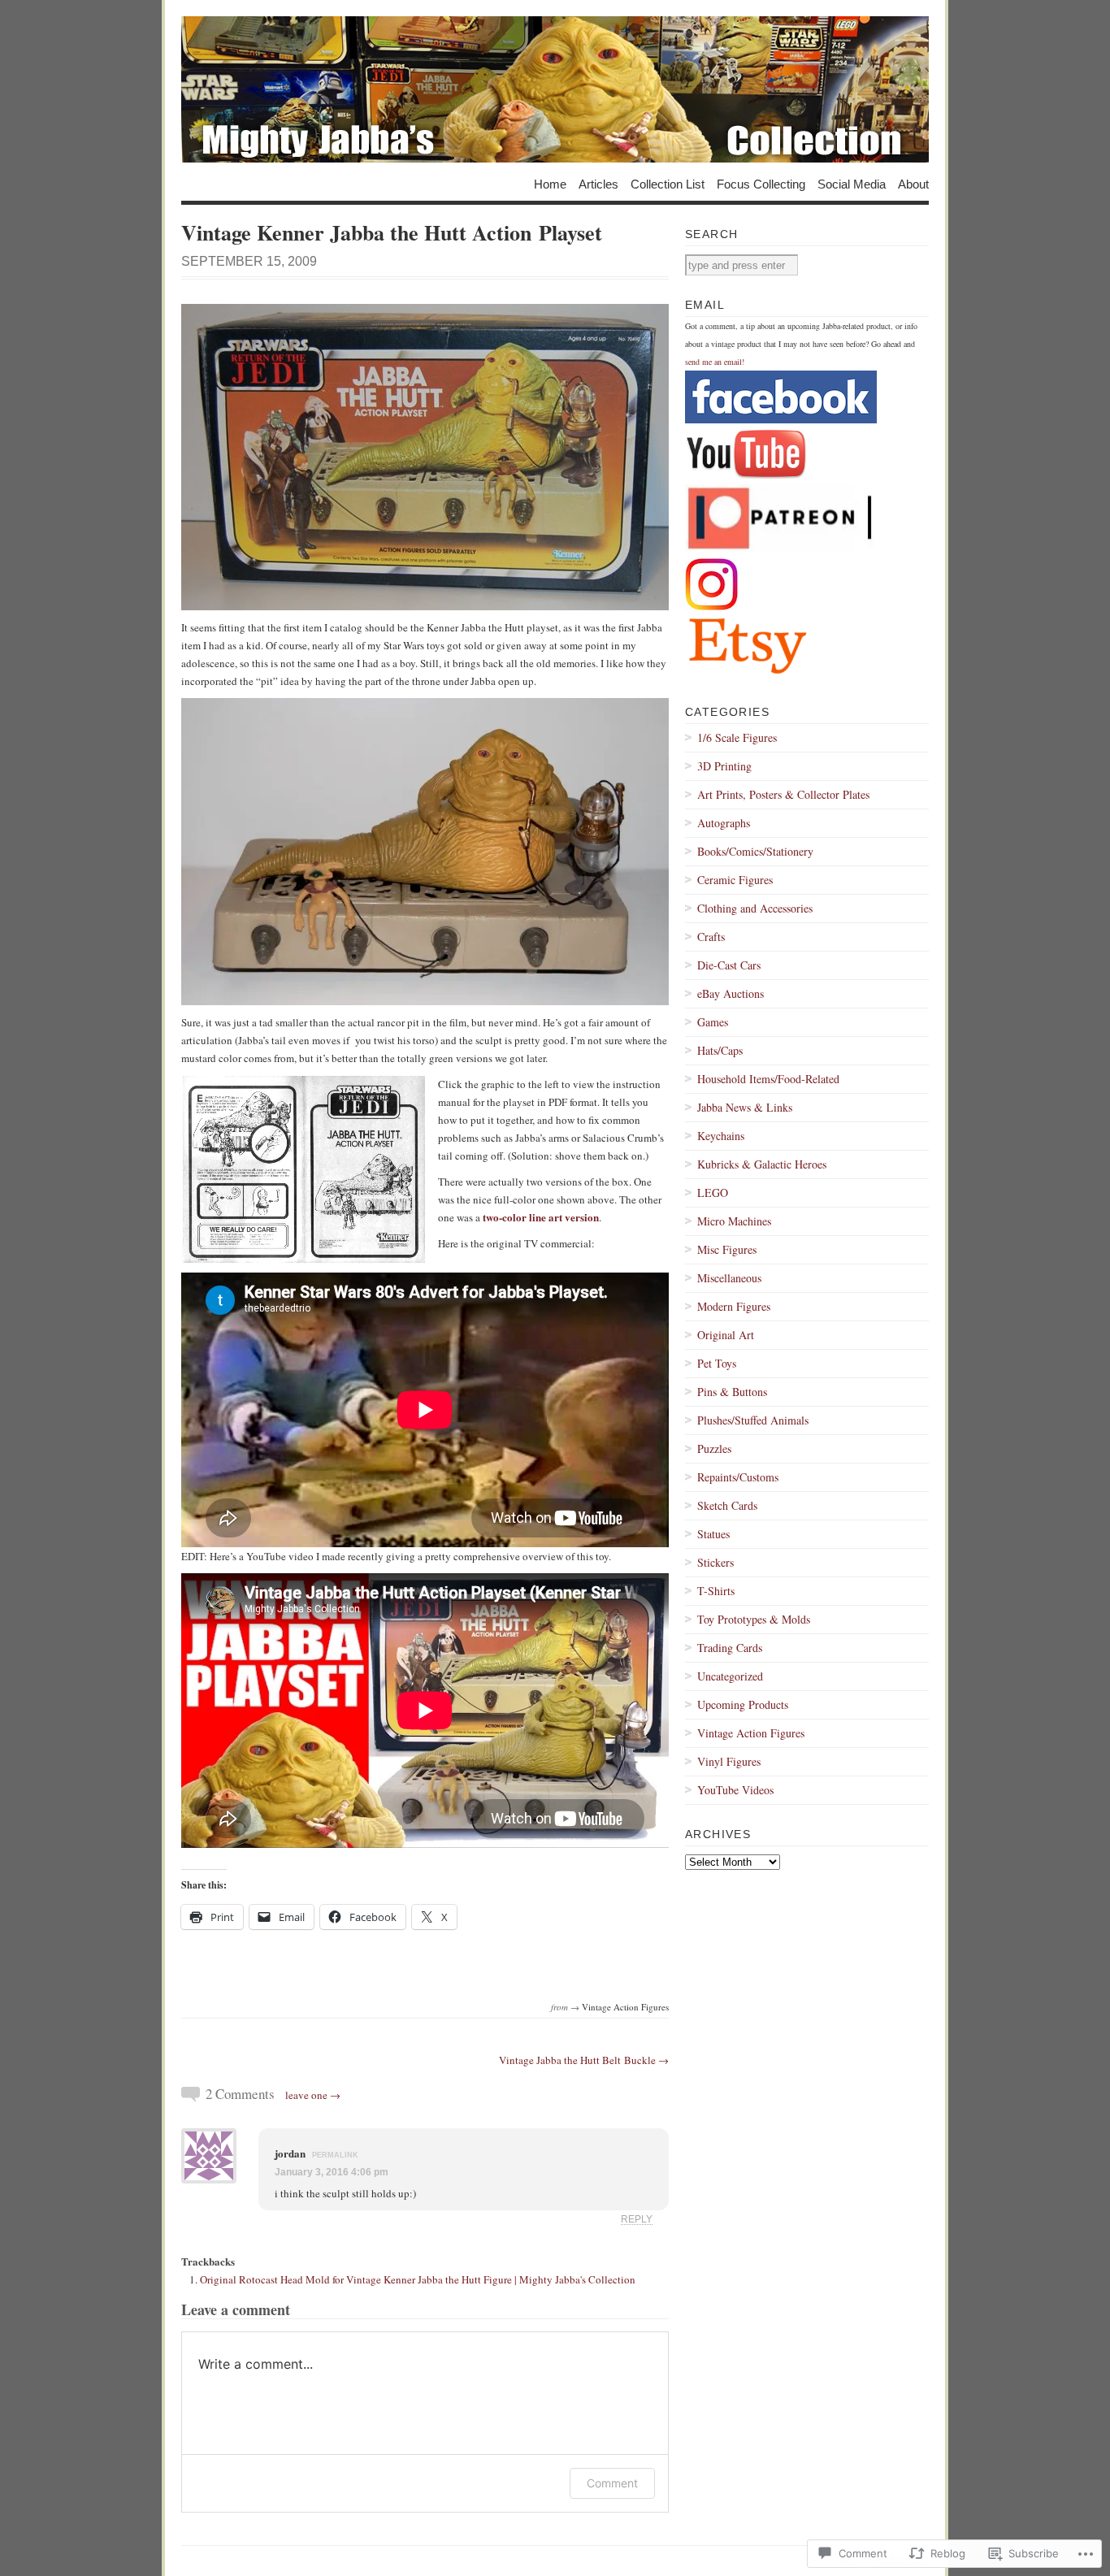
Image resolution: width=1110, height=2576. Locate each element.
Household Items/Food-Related (768, 1079)
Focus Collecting (761, 183)
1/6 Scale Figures (737, 737)
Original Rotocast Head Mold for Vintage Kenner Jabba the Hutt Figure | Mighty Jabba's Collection (418, 2279)
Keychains (721, 1136)
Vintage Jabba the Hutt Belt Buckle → (584, 2060)
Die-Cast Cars (729, 965)
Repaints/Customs (738, 1477)
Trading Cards (730, 1648)
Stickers (715, 1562)
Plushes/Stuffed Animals (753, 1420)
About (913, 183)
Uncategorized (730, 1676)
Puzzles (714, 1448)
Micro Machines (734, 1221)
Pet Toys (717, 1363)
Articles (598, 183)
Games (713, 1022)
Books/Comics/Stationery (755, 851)
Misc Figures (727, 1249)
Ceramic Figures (735, 880)
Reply (637, 2219)
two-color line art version (541, 1217)
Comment (612, 2483)
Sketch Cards (727, 1505)
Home (550, 183)
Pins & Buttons (732, 1392)
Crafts (711, 937)
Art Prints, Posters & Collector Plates (783, 794)
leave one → (313, 2095)
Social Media (852, 183)
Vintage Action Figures (625, 2007)
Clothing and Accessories (755, 908)
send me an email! (715, 362)
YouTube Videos (735, 1790)
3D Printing (724, 766)
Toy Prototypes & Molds (754, 1619)
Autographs (724, 823)
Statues (713, 1534)
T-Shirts (716, 1591)
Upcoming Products (743, 1704)
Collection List (668, 183)
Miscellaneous (729, 1278)
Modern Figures (734, 1306)
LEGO (713, 1193)
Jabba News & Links (745, 1107)
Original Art (726, 1335)
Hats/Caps (720, 1050)
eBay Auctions (731, 993)
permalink (335, 2155)
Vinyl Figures (729, 1761)
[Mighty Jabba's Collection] (555, 89)
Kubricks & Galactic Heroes (762, 1164)
